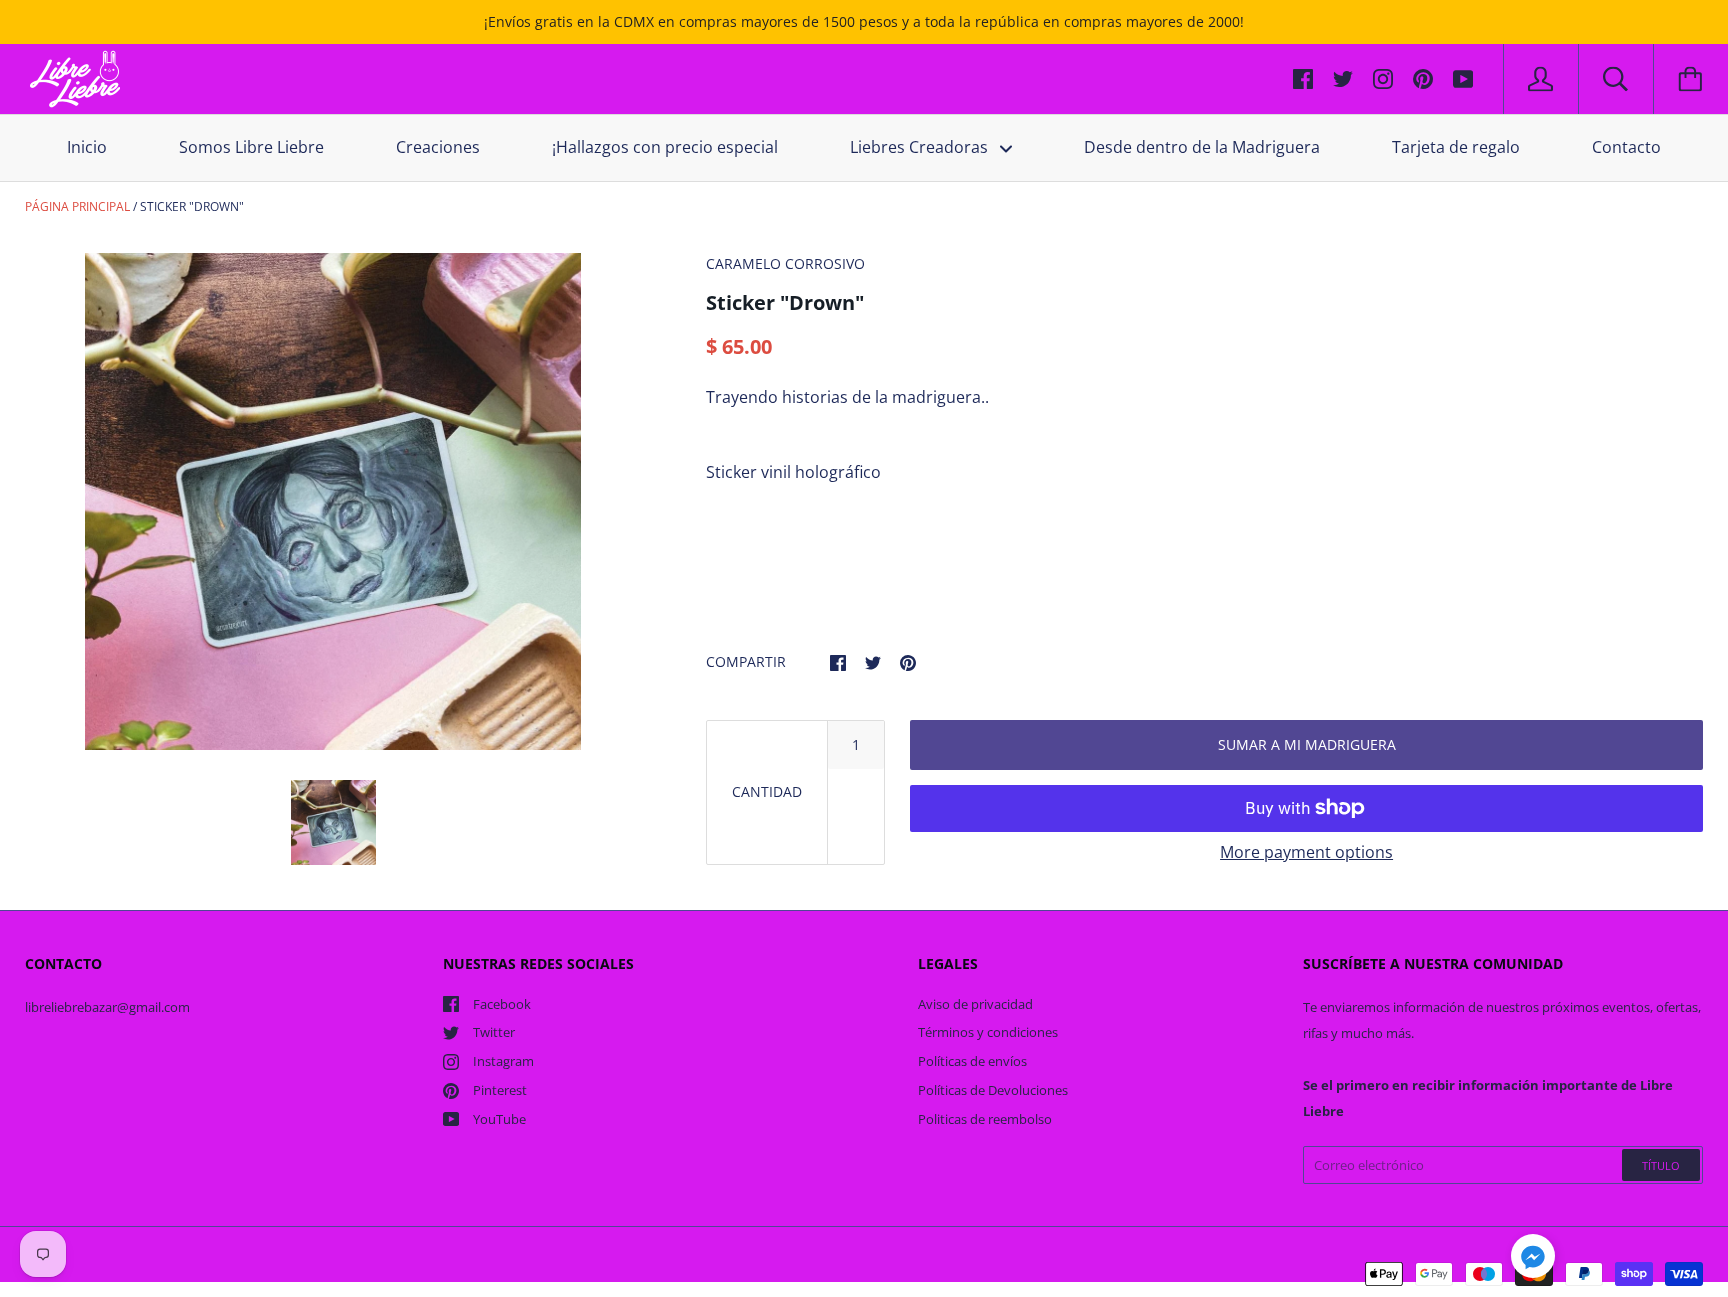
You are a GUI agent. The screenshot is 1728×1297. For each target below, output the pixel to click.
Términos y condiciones (988, 1032)
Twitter (494, 1032)
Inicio (87, 147)
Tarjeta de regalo (1456, 147)
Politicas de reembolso (985, 1119)
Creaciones (438, 147)
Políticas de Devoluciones (993, 1090)
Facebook (502, 1004)
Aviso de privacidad (975, 1004)
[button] (1533, 1259)
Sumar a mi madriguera (1307, 744)
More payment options (1306, 852)
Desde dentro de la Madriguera (1202, 147)
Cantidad (767, 791)
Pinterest (500, 1090)
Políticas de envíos (972, 1061)
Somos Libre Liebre (251, 147)
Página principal (77, 206)
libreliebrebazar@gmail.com (107, 1007)
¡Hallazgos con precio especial (665, 147)
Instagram (503, 1061)
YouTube (499, 1119)
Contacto (1626, 147)
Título (1661, 1165)
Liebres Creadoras (921, 147)
